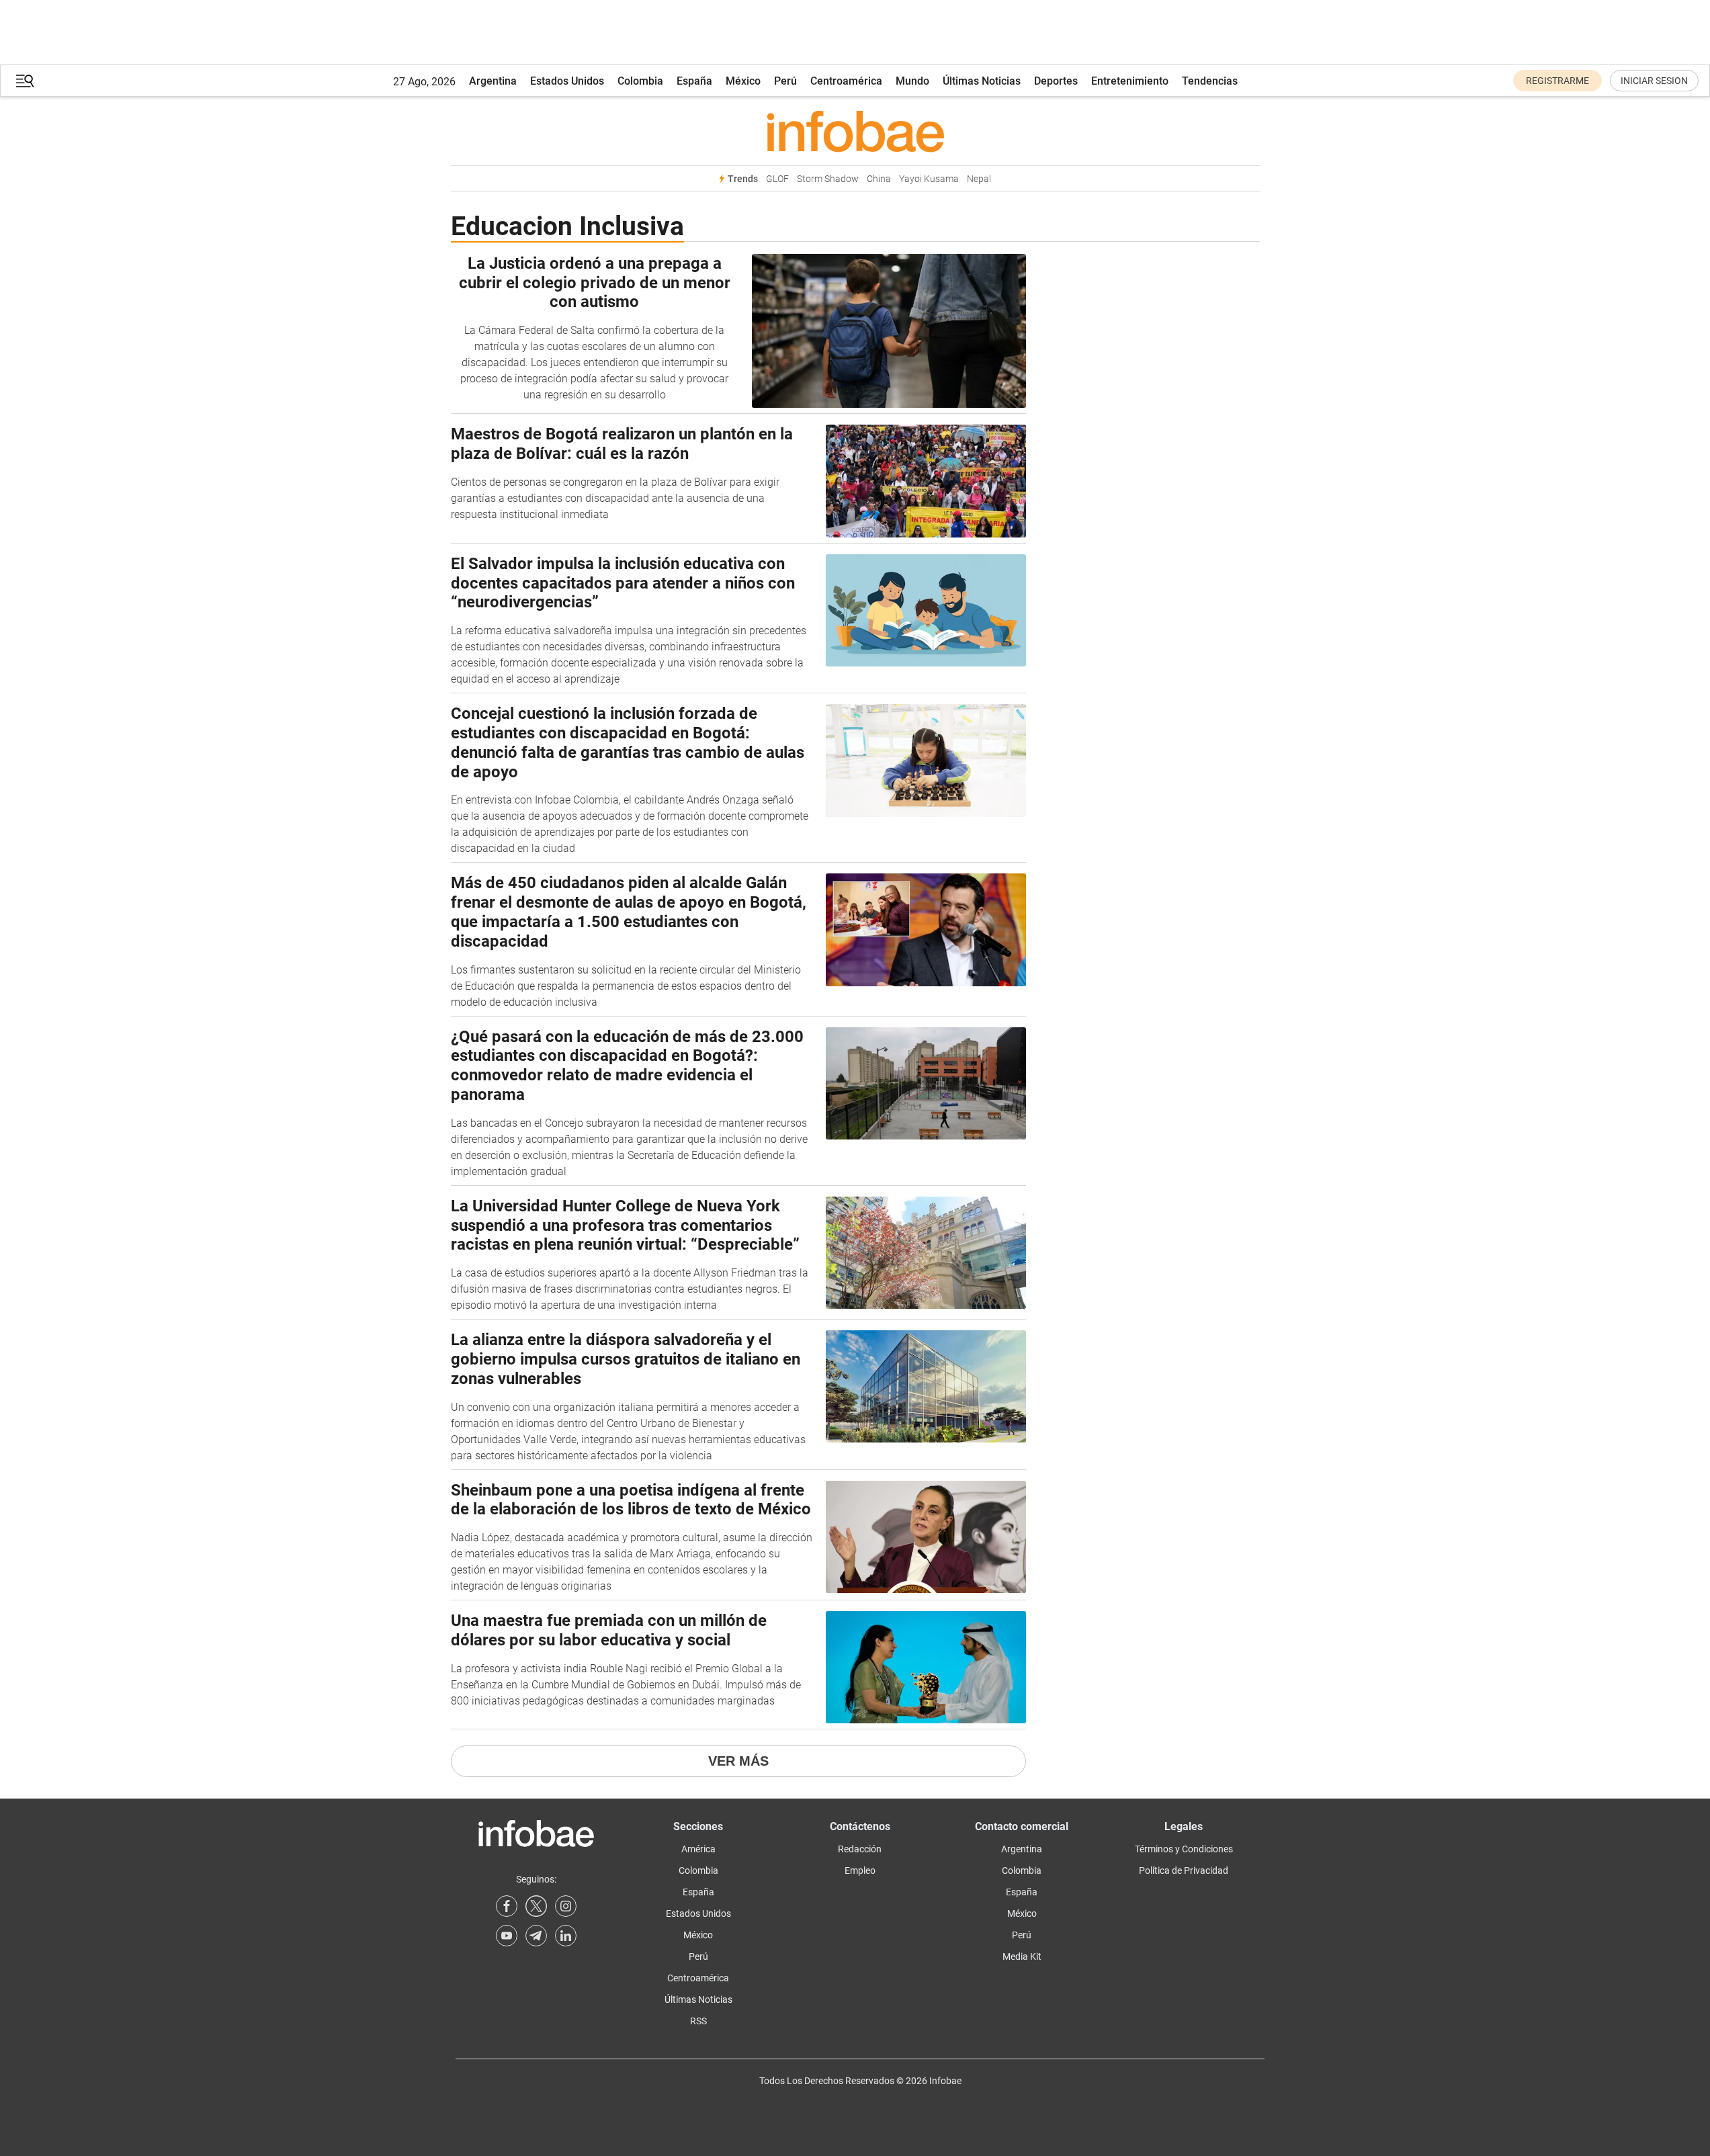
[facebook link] (507, 1906)
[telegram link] (536, 1936)
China (879, 179)
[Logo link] (855, 131)
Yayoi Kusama (929, 179)
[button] (25, 81)
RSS (698, 2021)
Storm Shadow (828, 179)
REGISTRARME (1557, 81)
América (698, 1849)
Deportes (1056, 81)
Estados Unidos (567, 81)
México (743, 81)
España (694, 81)
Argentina (493, 81)
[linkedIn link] (566, 1936)
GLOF (777, 179)
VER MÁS (738, 1761)
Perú (785, 81)
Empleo (860, 1870)
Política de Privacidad (1184, 1870)
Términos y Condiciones (1184, 1849)
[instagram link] (566, 1906)
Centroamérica (846, 81)
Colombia (640, 81)
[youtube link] (507, 1936)
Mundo (912, 81)
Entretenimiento (1130, 81)
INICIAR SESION (1654, 81)
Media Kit (1022, 1956)
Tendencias (1210, 81)
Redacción (860, 1849)
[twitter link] (536, 1906)
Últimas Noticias (982, 81)
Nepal (979, 179)
